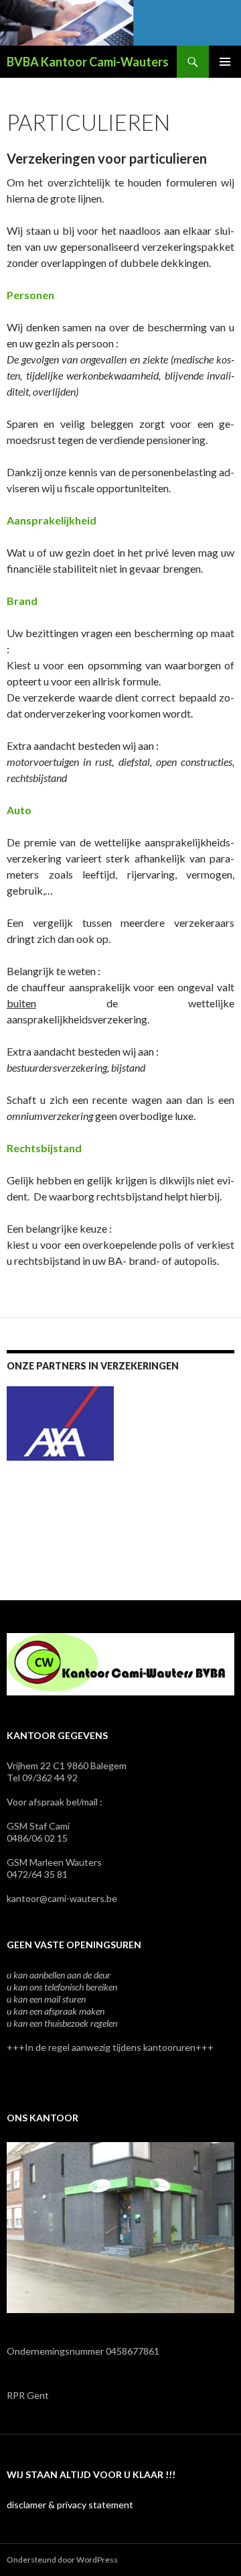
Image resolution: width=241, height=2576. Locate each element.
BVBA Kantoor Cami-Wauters (88, 62)
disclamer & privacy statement (70, 2505)
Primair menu (225, 62)
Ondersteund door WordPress (62, 2560)
